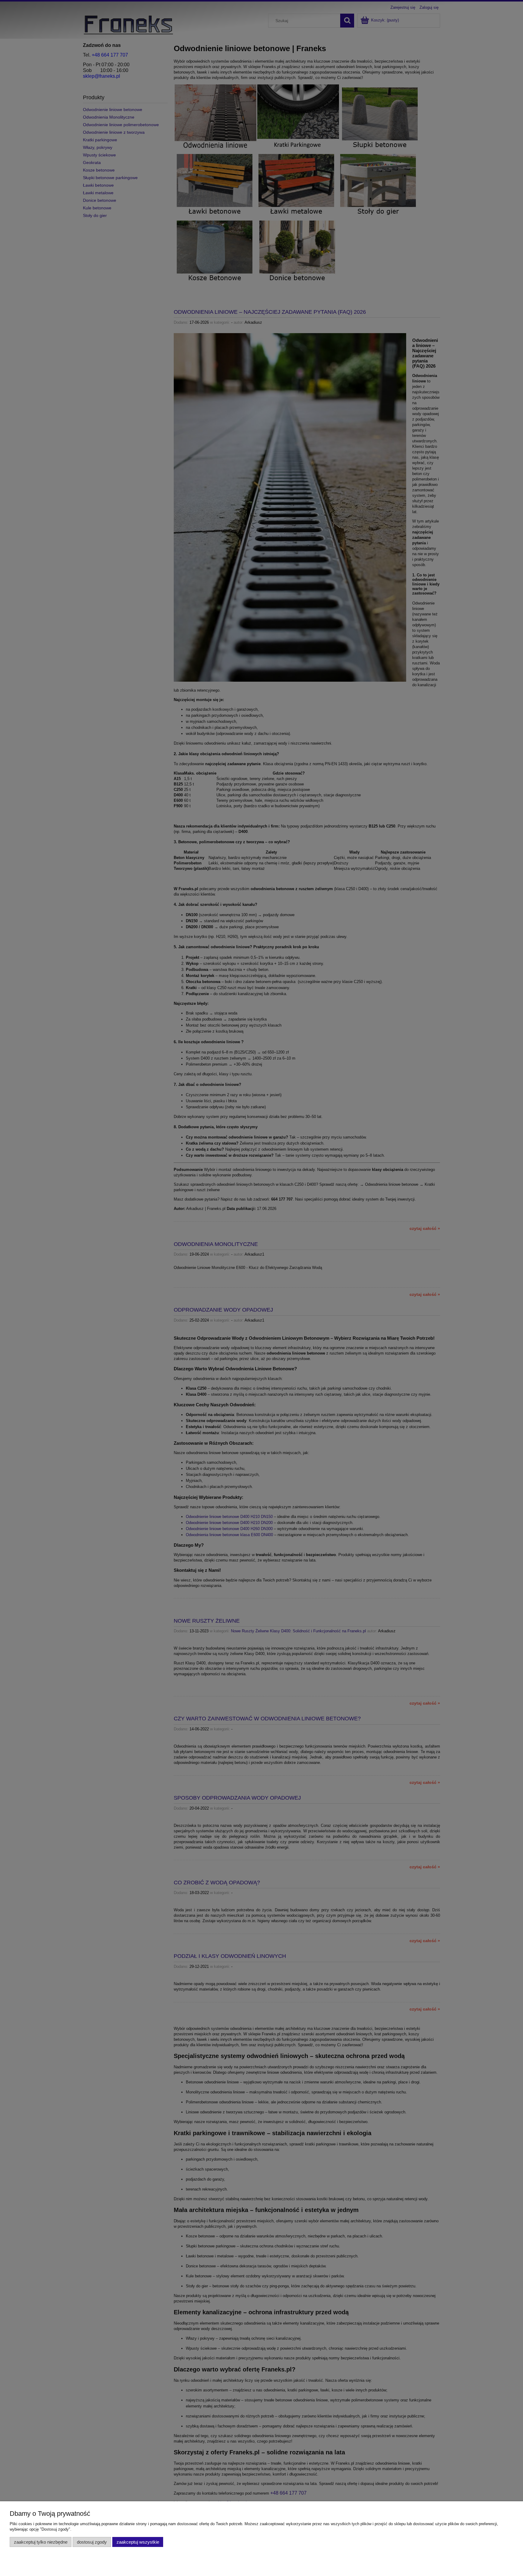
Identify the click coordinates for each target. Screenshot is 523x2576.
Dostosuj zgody (92, 2542)
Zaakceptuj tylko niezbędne (41, 2542)
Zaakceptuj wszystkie (138, 2542)
